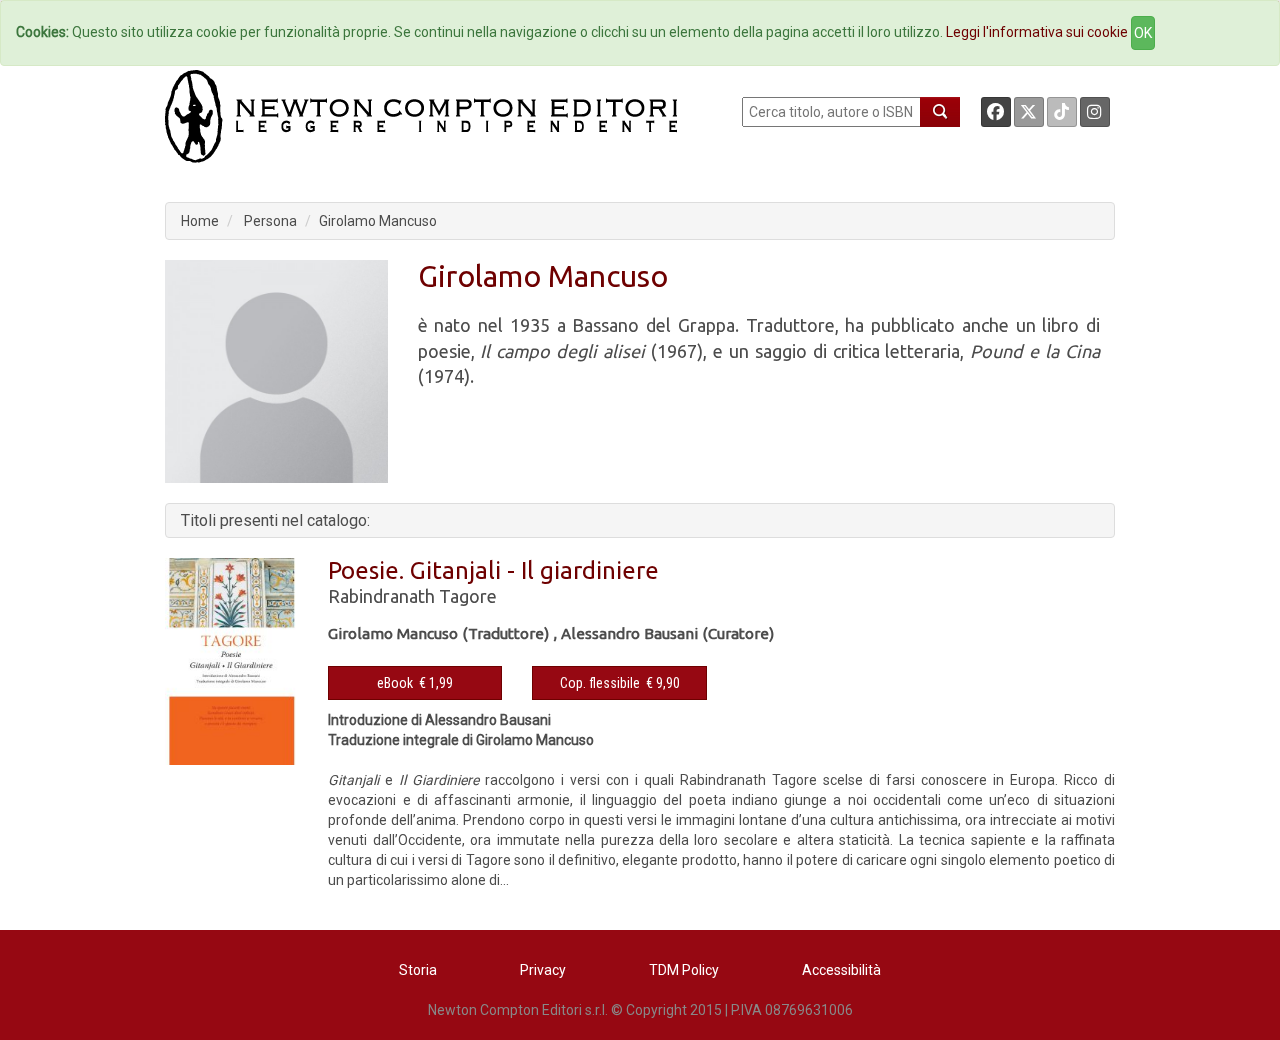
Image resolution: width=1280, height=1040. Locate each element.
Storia (418, 970)
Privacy (543, 970)
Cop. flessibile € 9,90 (620, 683)
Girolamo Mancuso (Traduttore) (438, 633)
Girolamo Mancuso (378, 221)
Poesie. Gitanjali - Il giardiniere (493, 570)
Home (200, 221)
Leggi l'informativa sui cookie (1037, 32)
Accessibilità (841, 970)
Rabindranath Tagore (412, 596)
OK (1143, 33)
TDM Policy (684, 970)
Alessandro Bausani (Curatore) (667, 633)
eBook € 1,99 (415, 683)
